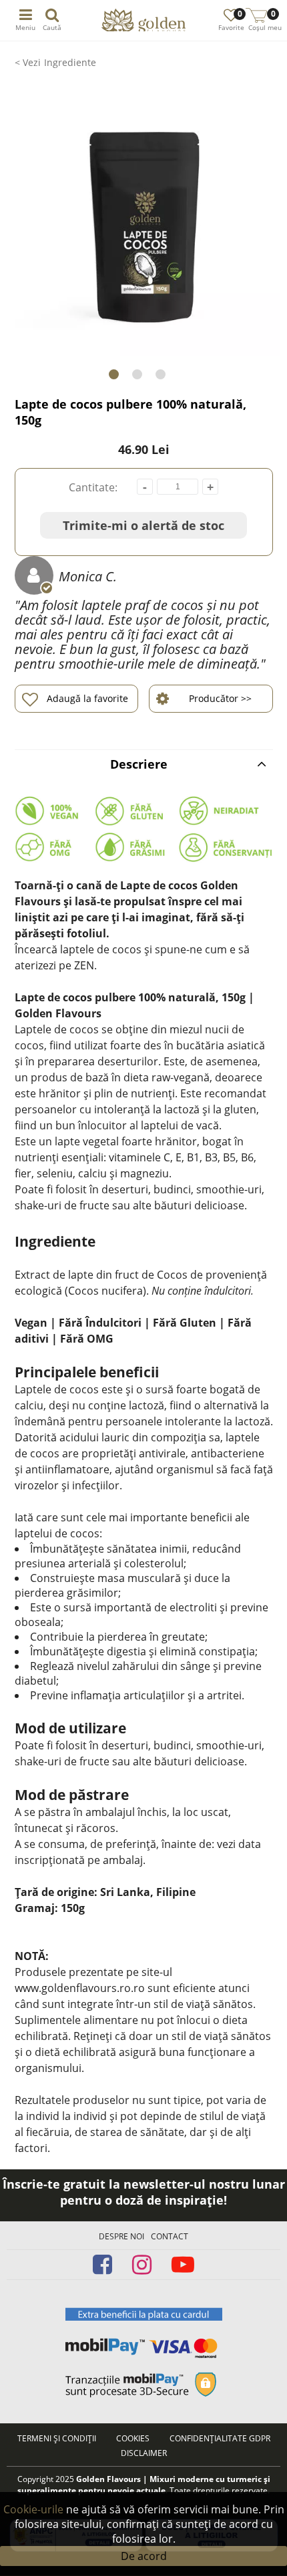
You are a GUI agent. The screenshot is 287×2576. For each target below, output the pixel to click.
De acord (144, 2556)
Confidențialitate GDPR (220, 2438)
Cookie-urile (33, 2509)
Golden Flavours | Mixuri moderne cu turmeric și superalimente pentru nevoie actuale (144, 2485)
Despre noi (121, 2236)
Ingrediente (70, 62)
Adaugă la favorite (87, 698)
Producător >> (220, 698)
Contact (170, 2236)
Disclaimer (144, 2453)
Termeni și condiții (57, 2438)
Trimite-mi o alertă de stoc (143, 525)
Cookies (133, 2438)
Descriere (139, 764)
